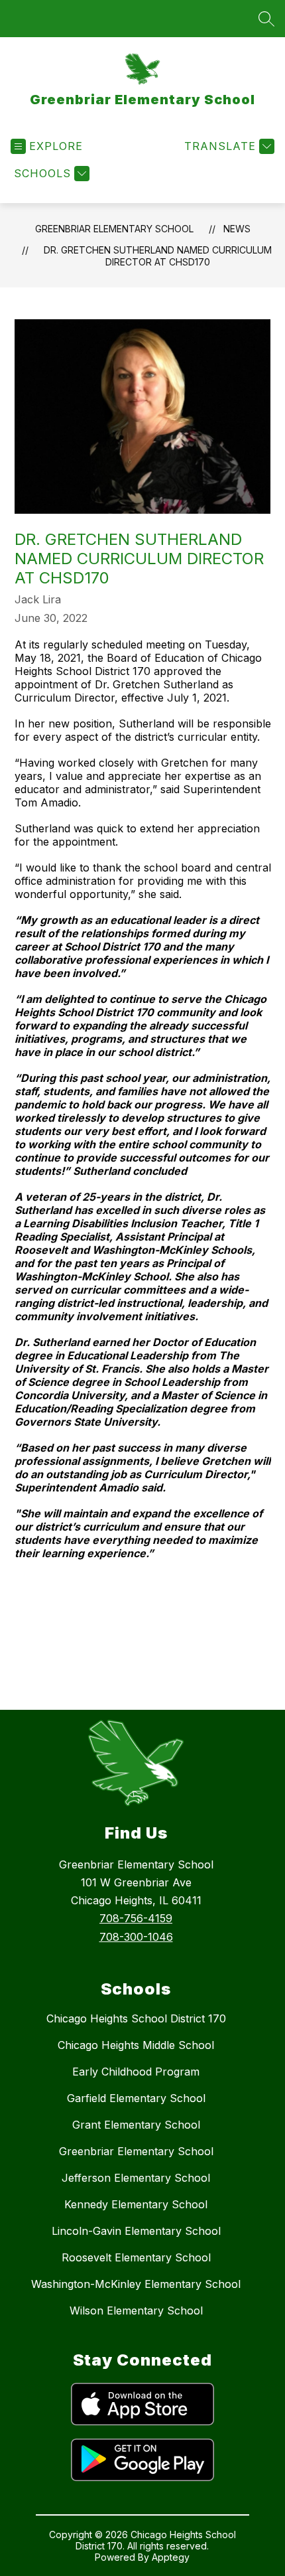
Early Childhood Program (136, 2072)
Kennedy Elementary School (136, 2204)
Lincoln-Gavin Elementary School (136, 2231)
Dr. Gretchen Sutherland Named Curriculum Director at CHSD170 (158, 256)
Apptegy (171, 2557)
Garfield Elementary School (136, 2098)
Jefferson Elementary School (136, 2178)
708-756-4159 (136, 1918)
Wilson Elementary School (136, 2311)
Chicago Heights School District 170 (136, 2018)
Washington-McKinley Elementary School (136, 2284)
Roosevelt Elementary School (136, 2257)
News (237, 229)
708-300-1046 (136, 1937)
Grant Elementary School (136, 2125)
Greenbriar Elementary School (114, 229)
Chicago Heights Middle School (136, 2045)
